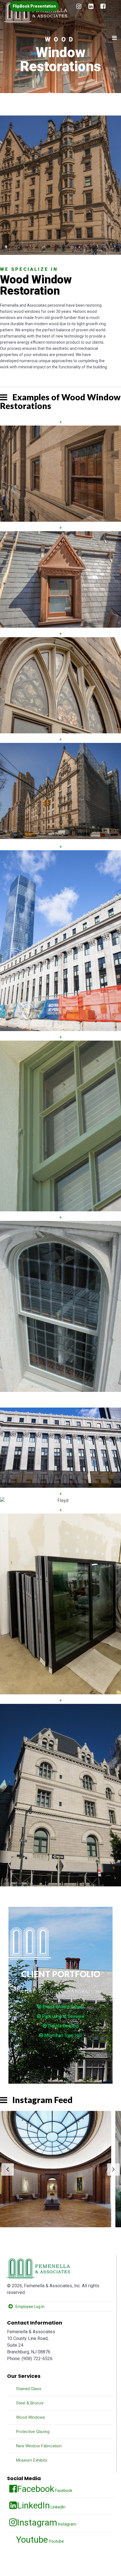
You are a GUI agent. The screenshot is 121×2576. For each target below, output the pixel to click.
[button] (61, 2169)
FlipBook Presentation (34, 6)
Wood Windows (30, 2417)
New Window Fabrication (38, 2446)
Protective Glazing (32, 2432)
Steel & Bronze (29, 2403)
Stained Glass (28, 2389)
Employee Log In (30, 2307)
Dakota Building (63, 2026)
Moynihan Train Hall (63, 2035)
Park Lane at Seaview (63, 2016)
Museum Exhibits (31, 2460)
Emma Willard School (63, 2007)
